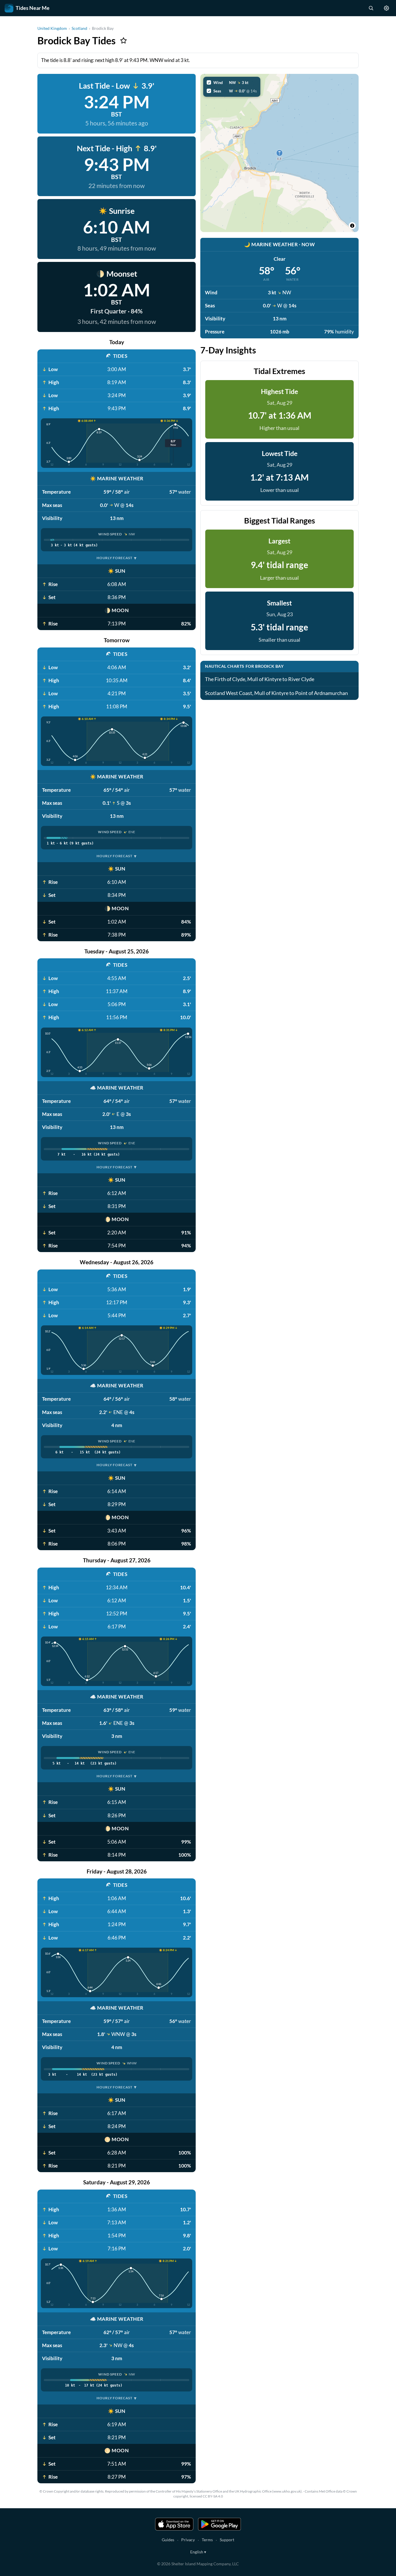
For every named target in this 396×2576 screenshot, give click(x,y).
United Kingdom (52, 28)
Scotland (79, 28)
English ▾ (198, 2552)
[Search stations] (371, 8)
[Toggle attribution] (352, 226)
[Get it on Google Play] (219, 2524)
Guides (168, 2540)
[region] (279, 153)
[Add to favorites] (123, 41)
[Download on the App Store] (174, 2524)
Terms (207, 2540)
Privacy (188, 2540)
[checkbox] (232, 83)
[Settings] (386, 8)
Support (227, 2540)
